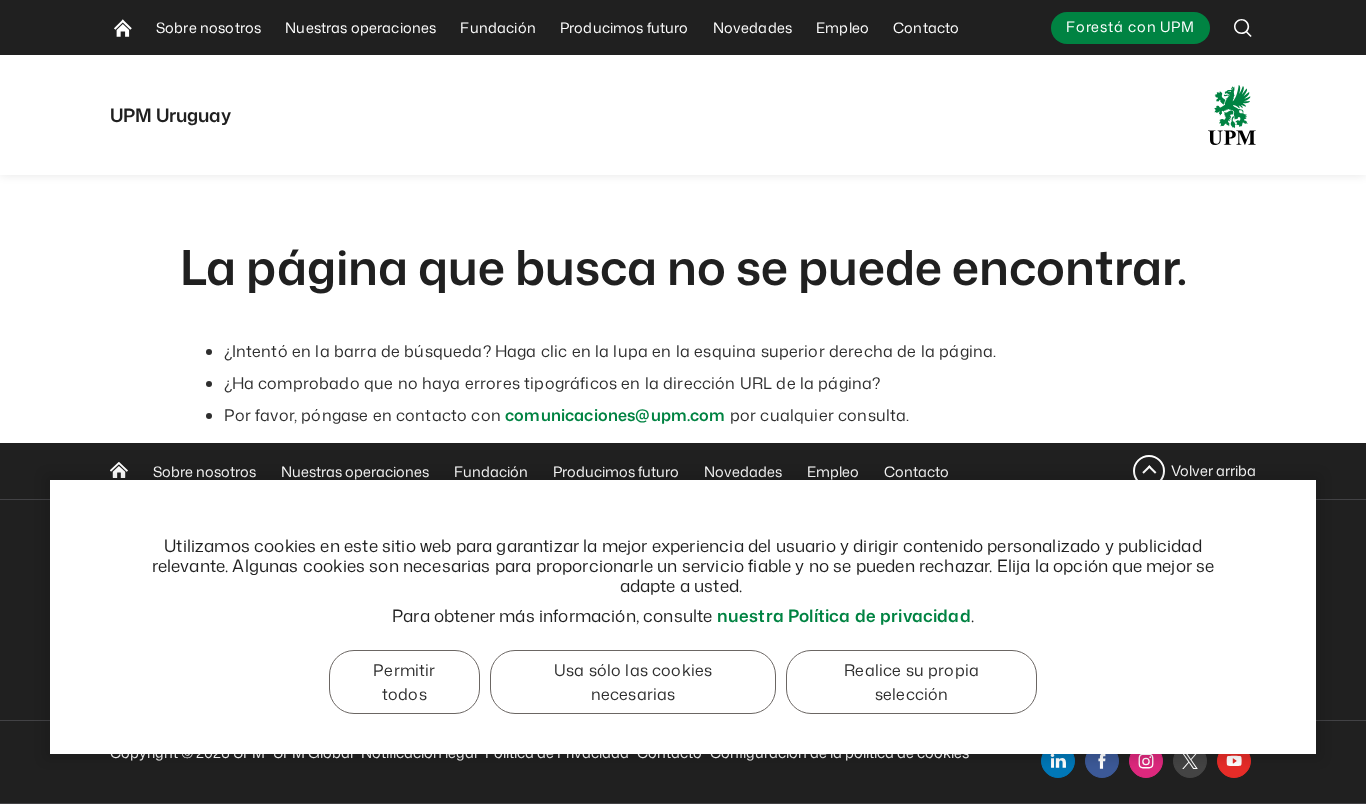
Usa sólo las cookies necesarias (633, 682)
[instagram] (1146, 761)
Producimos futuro (616, 471)
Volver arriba (1213, 470)
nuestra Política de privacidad (844, 615)
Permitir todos (404, 682)
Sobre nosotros (204, 471)
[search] (1243, 27)
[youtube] (1234, 761)
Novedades (743, 471)
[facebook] (1102, 761)
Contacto (916, 471)
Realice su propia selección (911, 682)
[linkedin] (1058, 761)
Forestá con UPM (1130, 26)
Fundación (491, 471)
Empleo (833, 471)
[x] (1190, 761)
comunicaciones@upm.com (615, 415)
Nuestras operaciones (355, 471)
